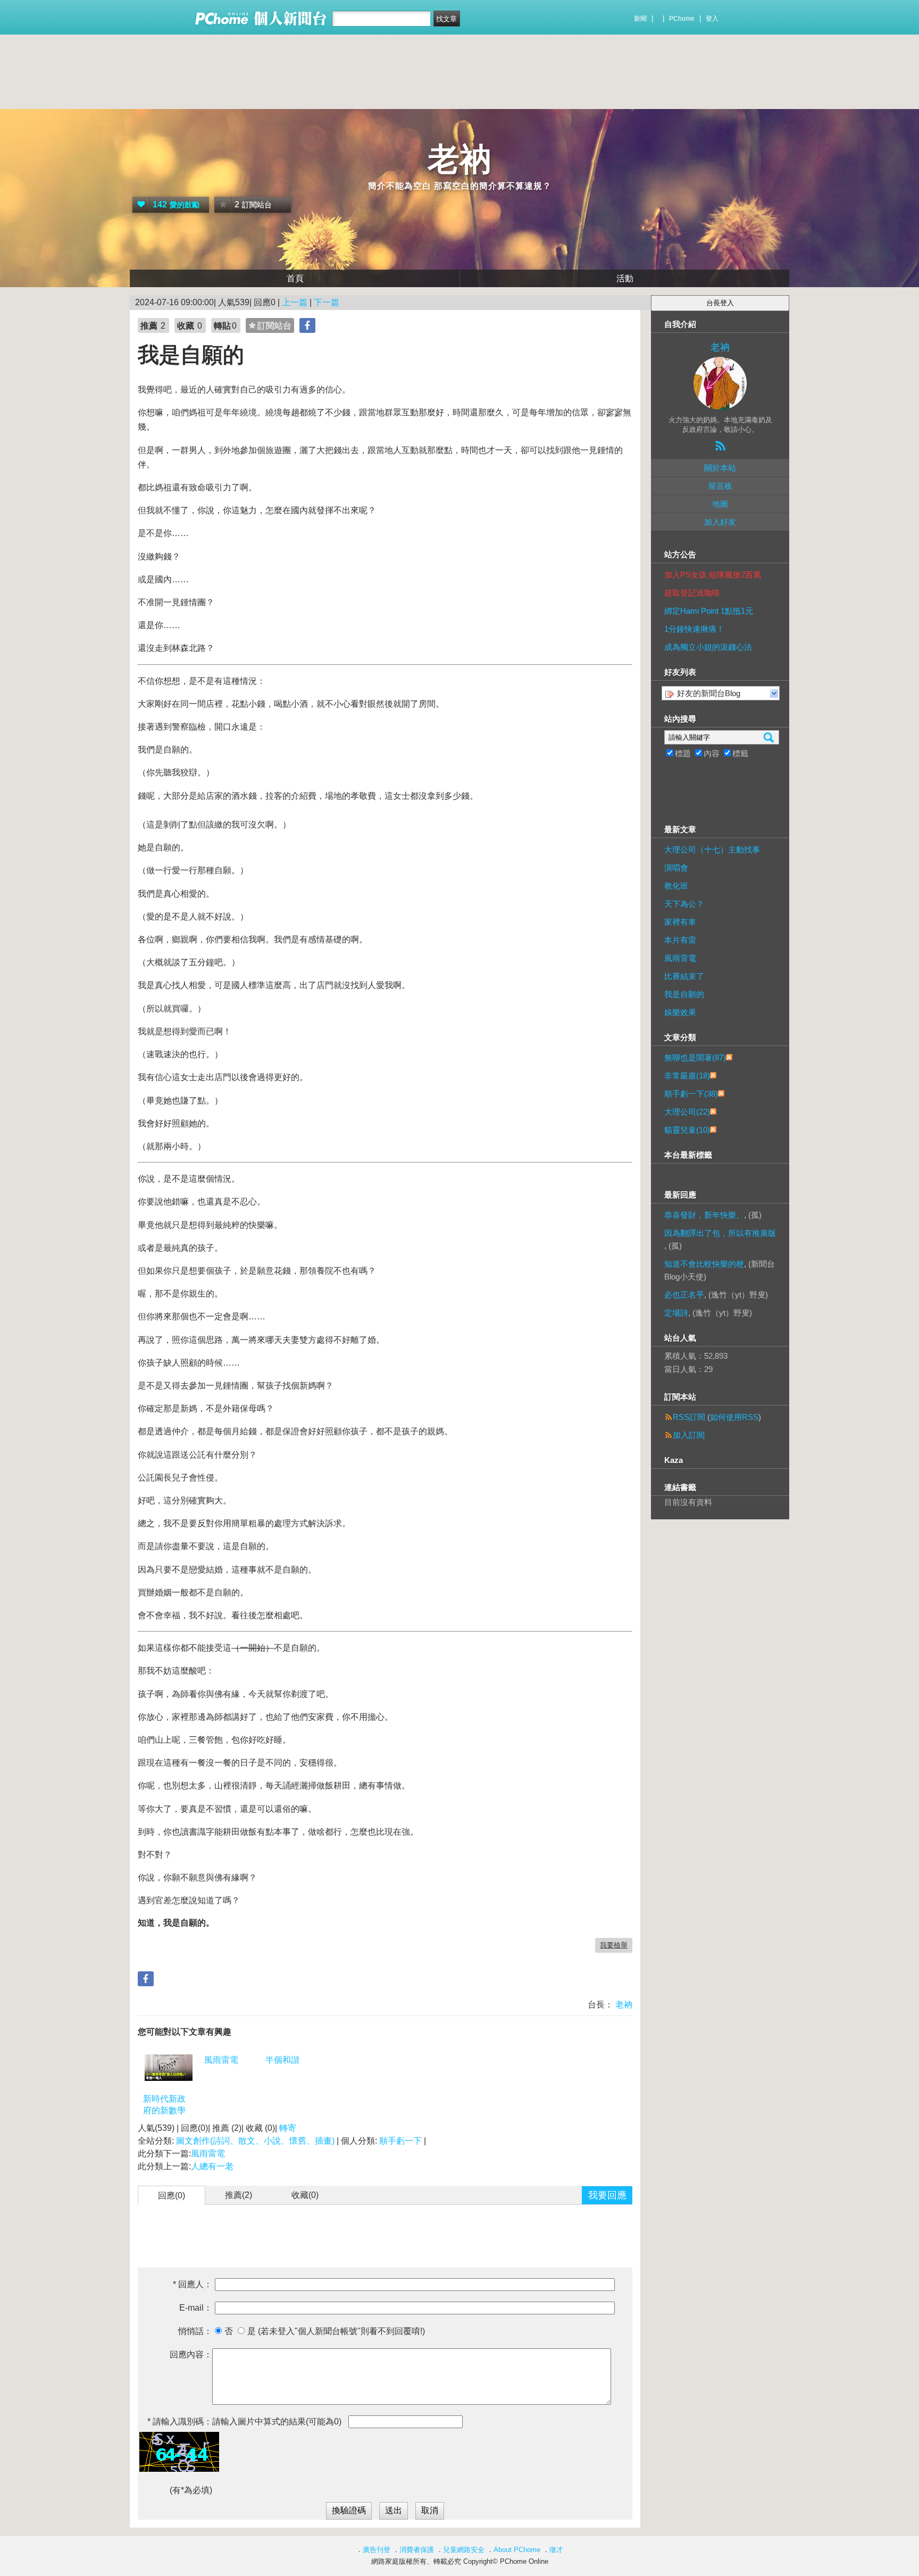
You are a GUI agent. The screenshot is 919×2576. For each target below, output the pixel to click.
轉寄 (288, 2128)
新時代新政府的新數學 (164, 2105)
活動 (625, 278)
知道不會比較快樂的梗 (704, 1264)
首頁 (295, 278)
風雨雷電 (221, 2060)
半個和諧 (282, 2060)
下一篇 (327, 302)
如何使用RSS (734, 1417)
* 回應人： (193, 2284)
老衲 (459, 159)
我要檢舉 (614, 1945)
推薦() (239, 2195)
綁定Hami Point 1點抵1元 (709, 611)
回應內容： (191, 2355)
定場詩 (676, 1313)
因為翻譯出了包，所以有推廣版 (720, 1233)
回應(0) (172, 2196)
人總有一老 (212, 2166)
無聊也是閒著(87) (695, 1057)
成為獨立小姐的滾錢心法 (708, 647)
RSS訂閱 (689, 1417)
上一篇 (295, 302)
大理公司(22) (687, 1112)
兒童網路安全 (464, 2550)
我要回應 (607, 2195)
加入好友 (720, 522)
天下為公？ (684, 904)
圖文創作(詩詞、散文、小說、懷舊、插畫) (255, 2141)
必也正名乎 (684, 1295)
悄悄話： (195, 2331)
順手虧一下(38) (691, 1094)
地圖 (720, 504)
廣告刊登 (377, 2550)
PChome (682, 19)
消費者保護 (417, 2550)
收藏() (305, 2195)
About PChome (517, 2550)
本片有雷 (680, 940)
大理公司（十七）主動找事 (712, 850)
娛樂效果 (680, 1012)
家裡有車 (680, 922)
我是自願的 (684, 994)
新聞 (640, 19)
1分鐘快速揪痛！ (694, 629)
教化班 (676, 886)
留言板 (720, 486)
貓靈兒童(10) (687, 1130)
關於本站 (720, 468)
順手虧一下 (400, 2141)
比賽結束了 (684, 976)
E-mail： (196, 2308)
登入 (712, 19)
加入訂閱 (689, 1435)
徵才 (556, 2550)
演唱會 (676, 868)
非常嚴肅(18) (687, 1076)
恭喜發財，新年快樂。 (704, 1215)
